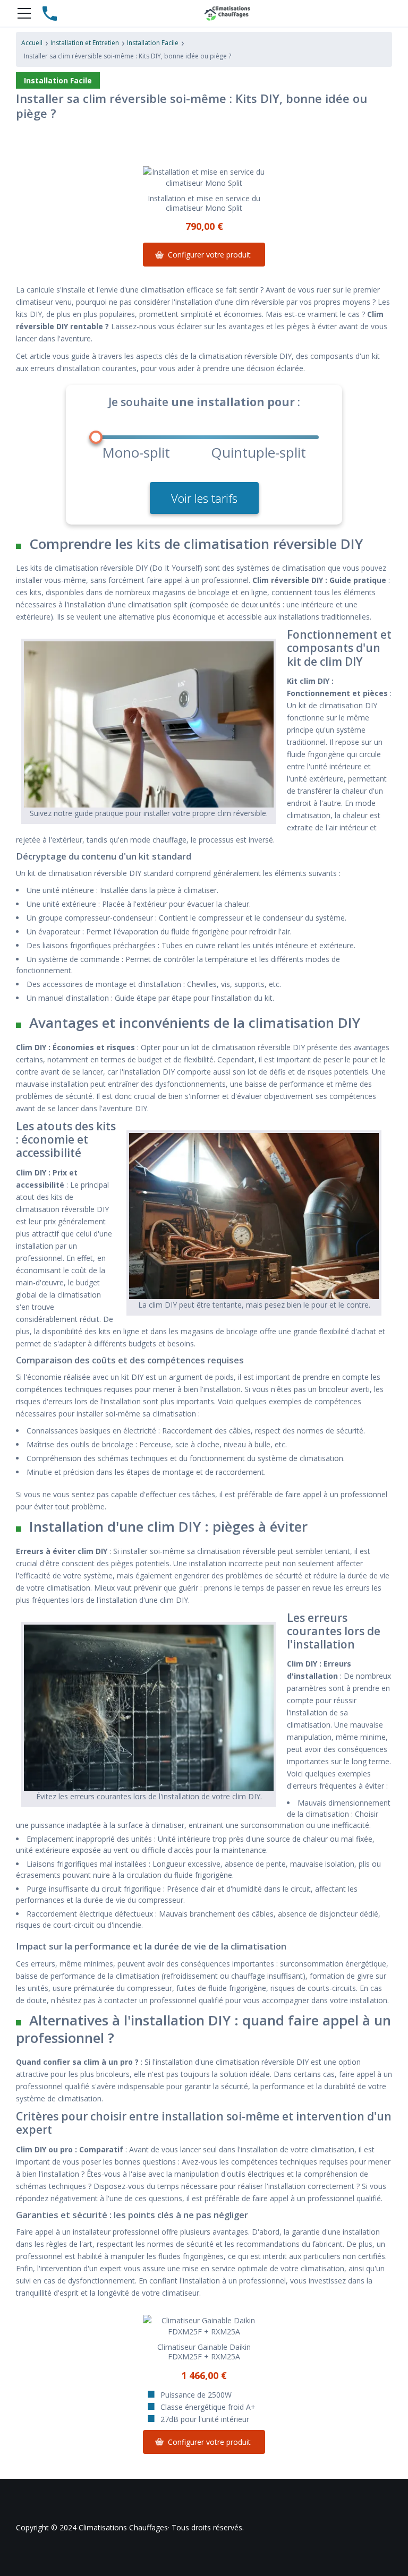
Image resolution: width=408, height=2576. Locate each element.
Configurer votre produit (209, 255)
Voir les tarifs (204, 498)
